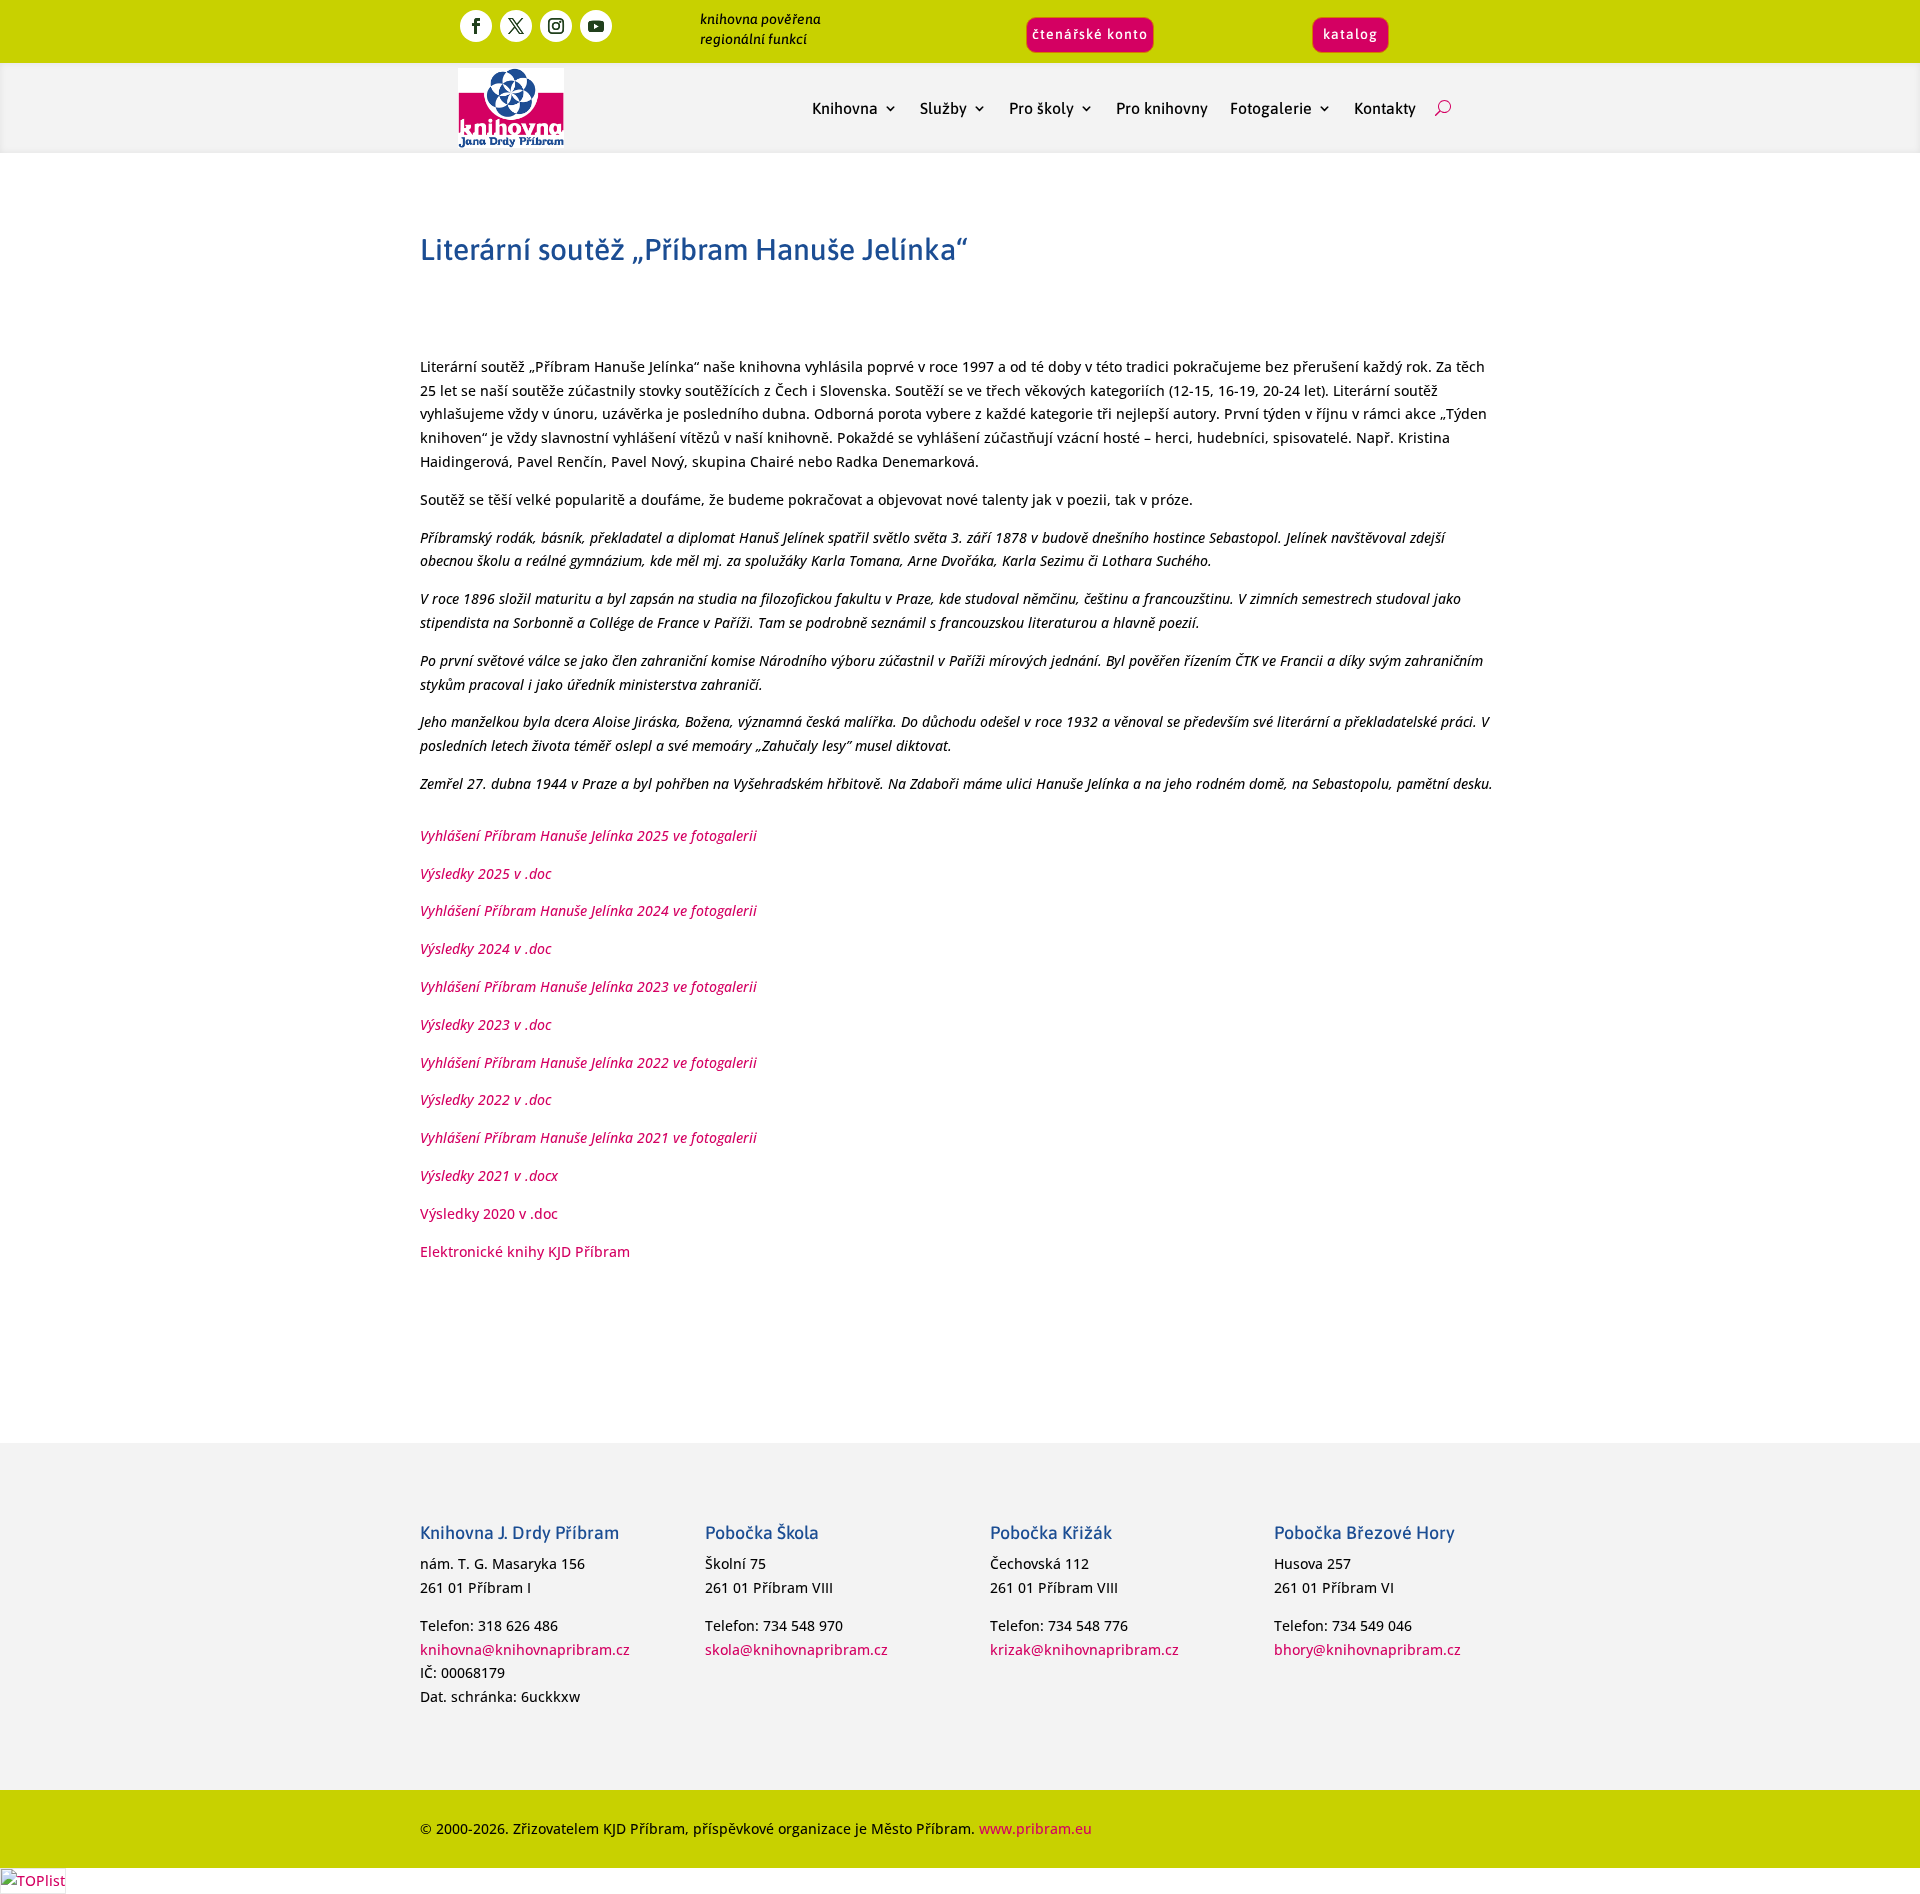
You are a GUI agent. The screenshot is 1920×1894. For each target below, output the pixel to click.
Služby (943, 108)
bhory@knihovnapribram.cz (1367, 1649)
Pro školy (1041, 108)
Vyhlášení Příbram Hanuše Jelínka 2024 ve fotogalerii (588, 910)
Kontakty (1389, 108)
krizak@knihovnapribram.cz (1084, 1649)
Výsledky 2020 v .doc (489, 1213)
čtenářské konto (1090, 34)
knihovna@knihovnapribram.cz (525, 1649)
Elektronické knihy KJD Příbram (525, 1251)
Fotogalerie (1271, 108)
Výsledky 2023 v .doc (485, 1024)
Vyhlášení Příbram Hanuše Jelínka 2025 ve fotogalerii (588, 835)
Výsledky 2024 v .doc (485, 948)
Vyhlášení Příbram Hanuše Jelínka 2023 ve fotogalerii (588, 986)
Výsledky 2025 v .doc (485, 873)
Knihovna (845, 108)
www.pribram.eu (1035, 1828)
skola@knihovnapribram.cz (796, 1649)
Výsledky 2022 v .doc (485, 1099)
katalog (1350, 34)
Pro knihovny (1162, 108)
